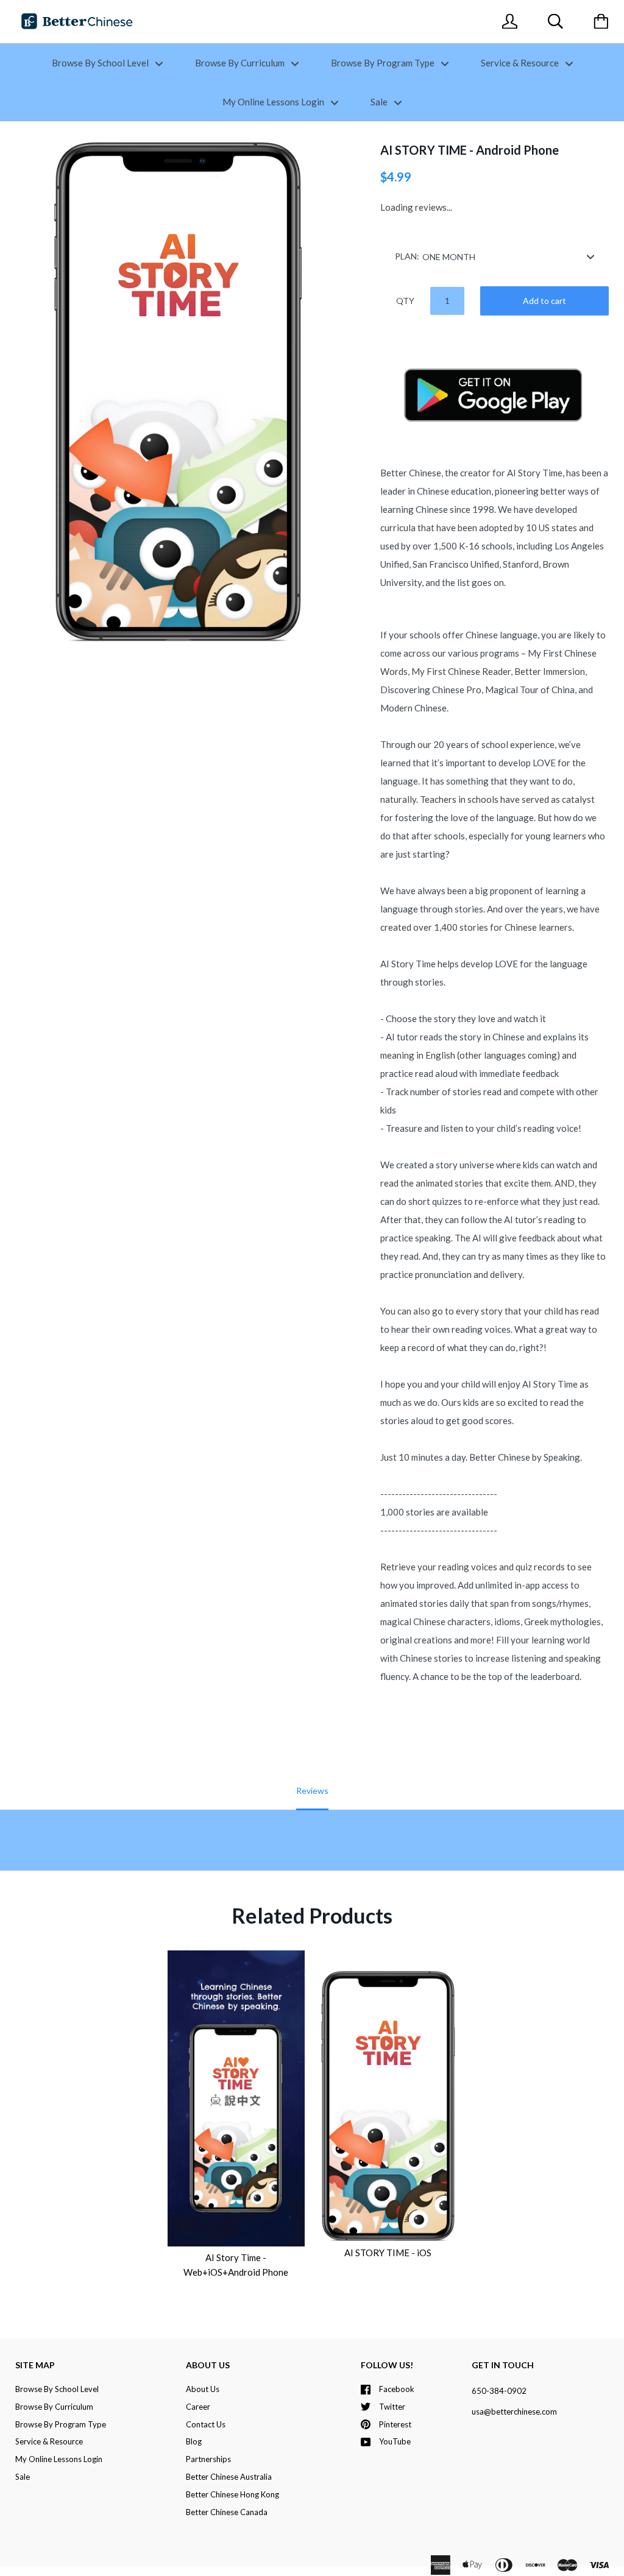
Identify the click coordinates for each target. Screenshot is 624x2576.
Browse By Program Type (384, 63)
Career (198, 2407)
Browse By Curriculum (241, 63)
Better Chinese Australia (229, 2477)
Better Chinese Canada (227, 2512)
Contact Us (206, 2424)
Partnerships (208, 2459)
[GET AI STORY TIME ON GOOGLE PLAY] (495, 439)
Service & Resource (521, 63)
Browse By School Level (101, 63)
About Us (203, 2389)
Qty (405, 301)
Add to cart (544, 301)
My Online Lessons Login (274, 102)
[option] (178, 391)
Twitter (392, 2407)
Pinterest (395, 2424)
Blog (194, 2441)
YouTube (395, 2441)
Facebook (397, 2389)
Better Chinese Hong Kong (232, 2494)
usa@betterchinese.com (514, 2412)
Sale (380, 102)
